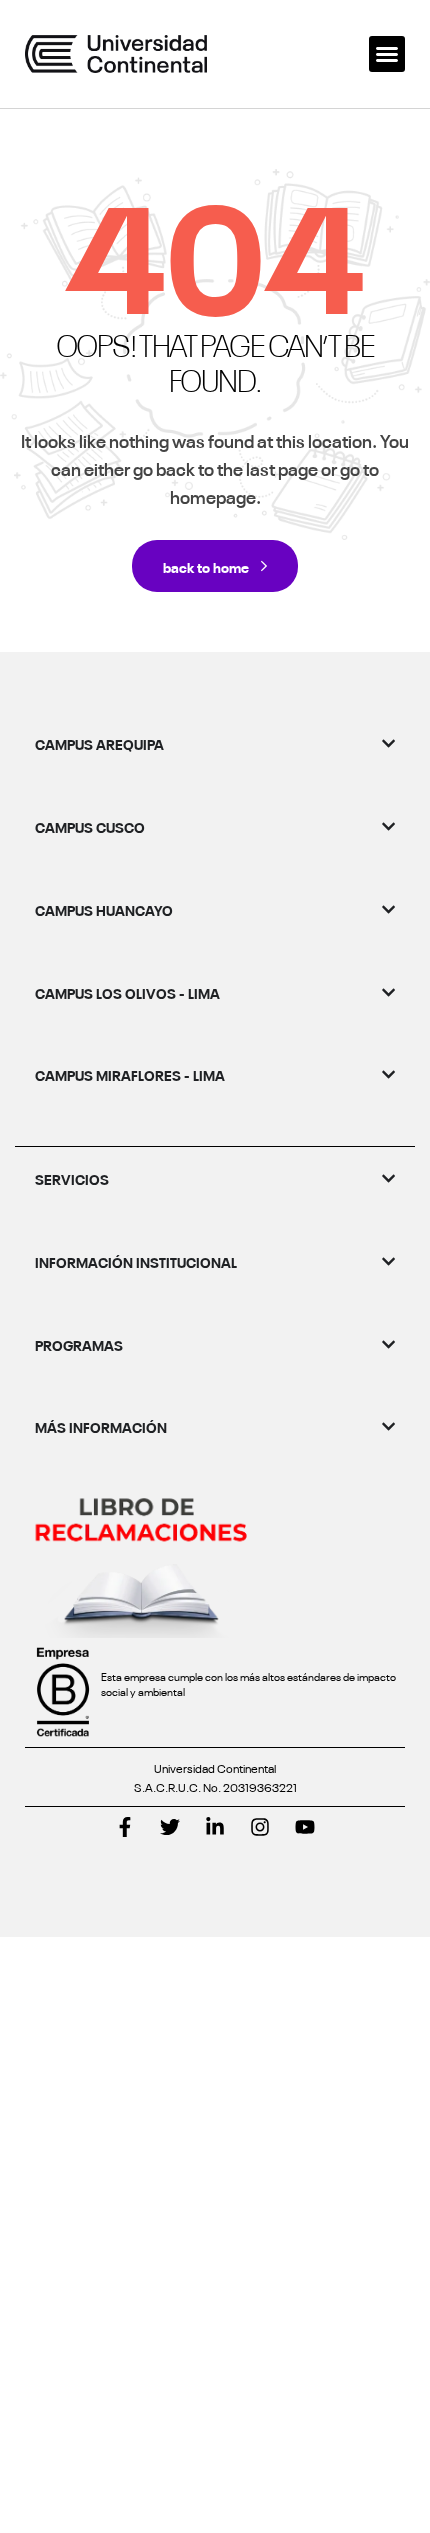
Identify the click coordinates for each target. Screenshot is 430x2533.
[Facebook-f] (125, 1827)
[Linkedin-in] (215, 1827)
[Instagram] (260, 1827)
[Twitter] (170, 1827)
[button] (387, 54)
